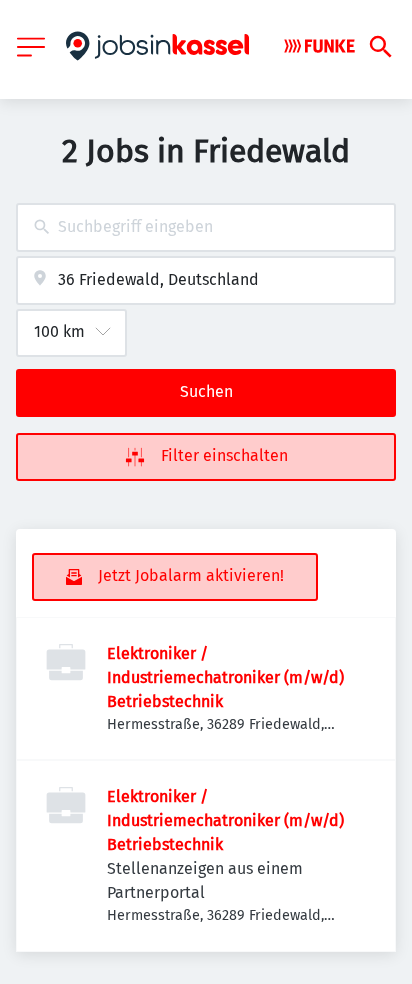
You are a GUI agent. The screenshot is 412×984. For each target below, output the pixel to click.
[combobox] (206, 227)
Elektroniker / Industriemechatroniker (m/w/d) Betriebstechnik (225, 677)
